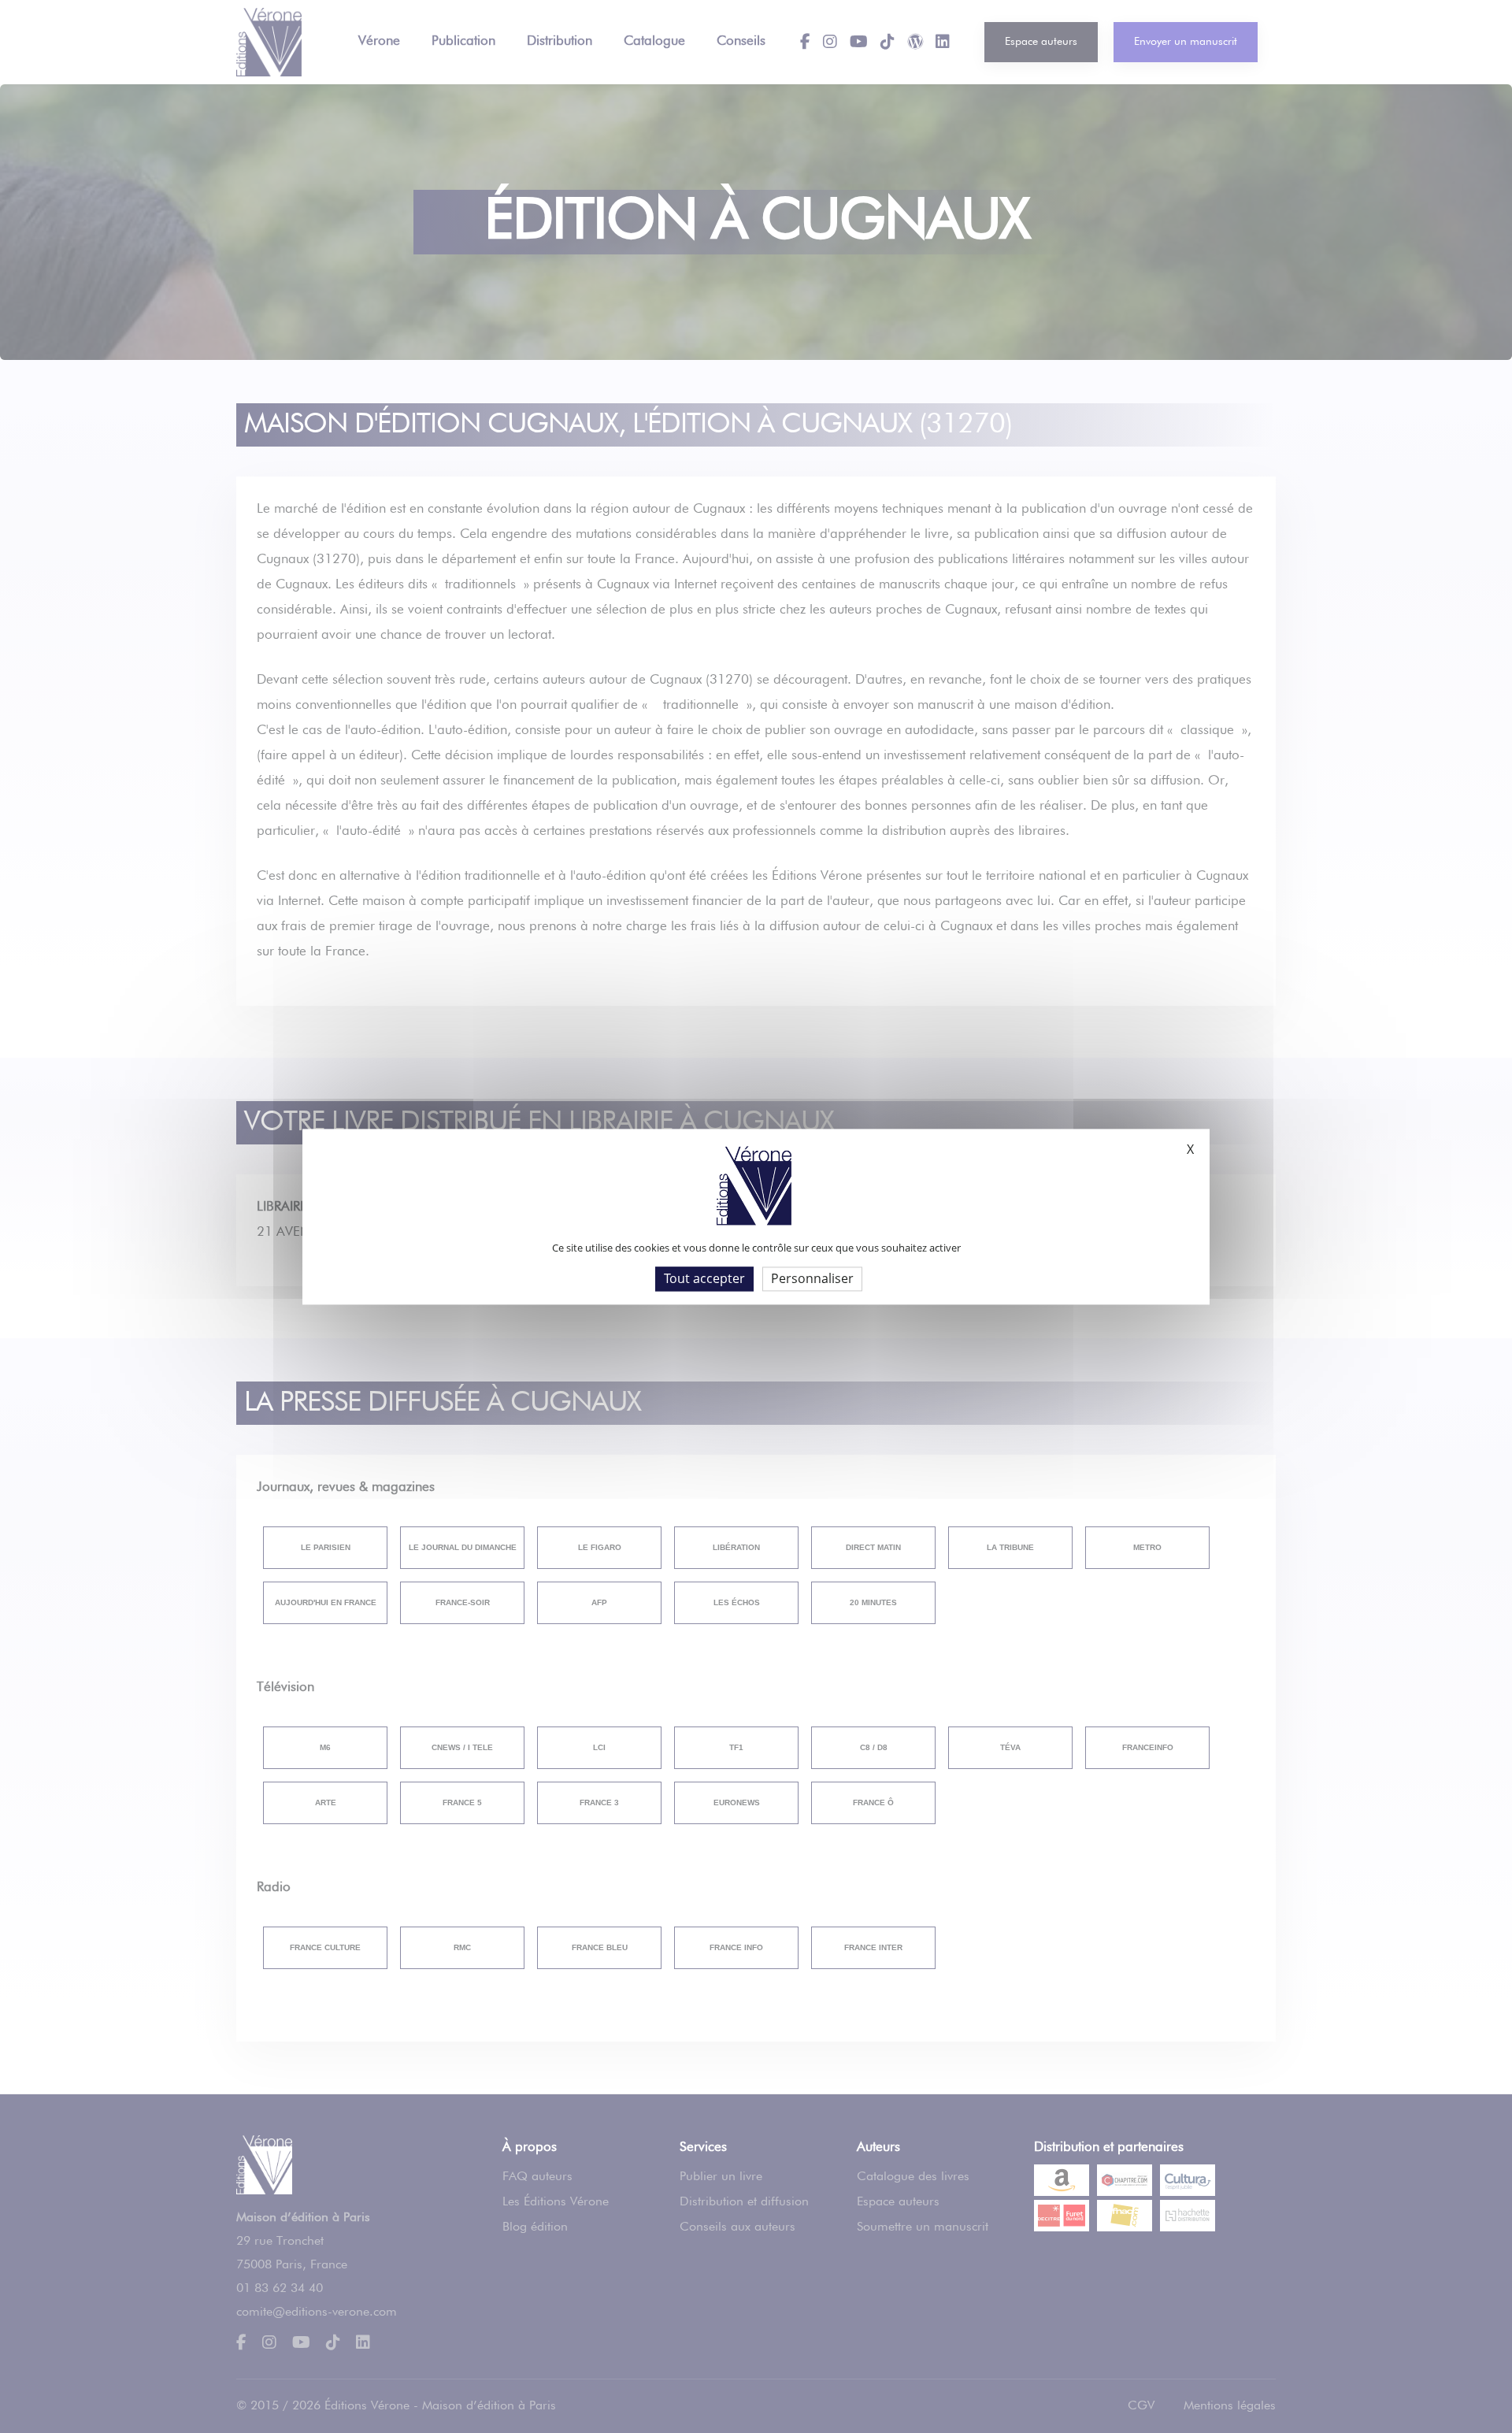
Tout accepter (704, 1278)
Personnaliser (812, 1278)
